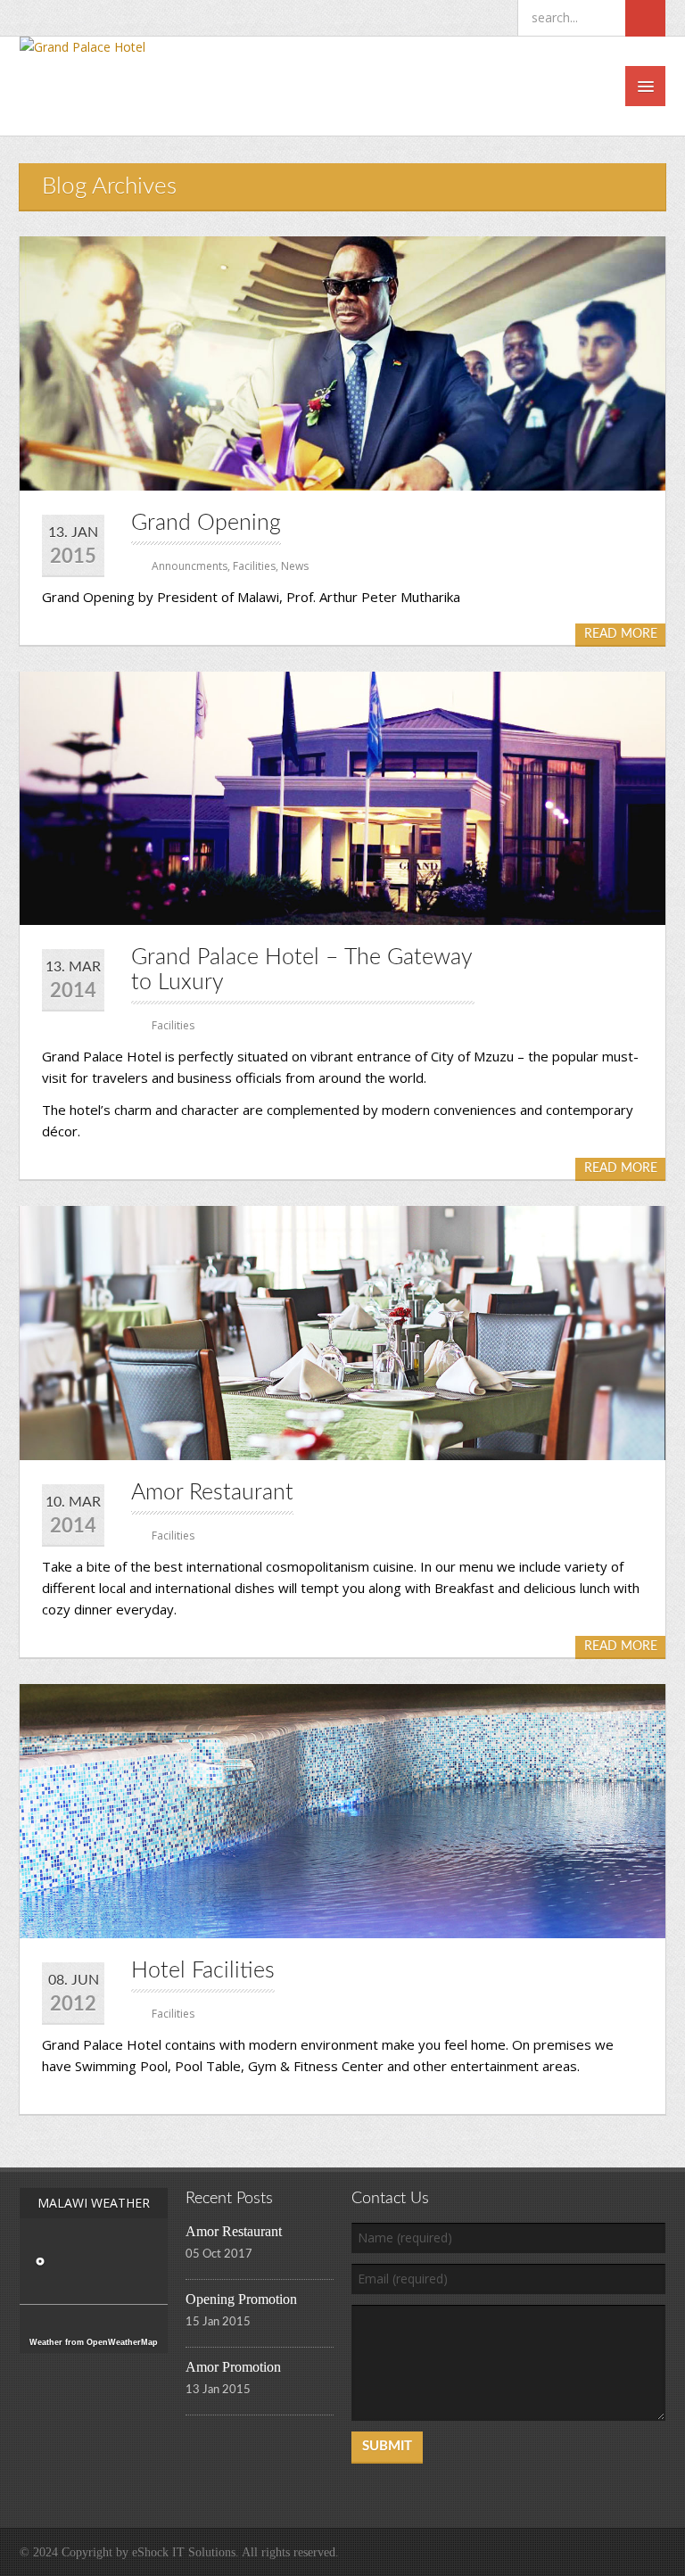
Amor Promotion (233, 2367)
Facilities (254, 566)
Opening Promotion (241, 2299)
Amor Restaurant (212, 1493)
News (295, 566)
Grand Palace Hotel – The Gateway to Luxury (302, 970)
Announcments (190, 566)
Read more (621, 634)
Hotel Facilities (203, 1971)
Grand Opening (206, 523)
